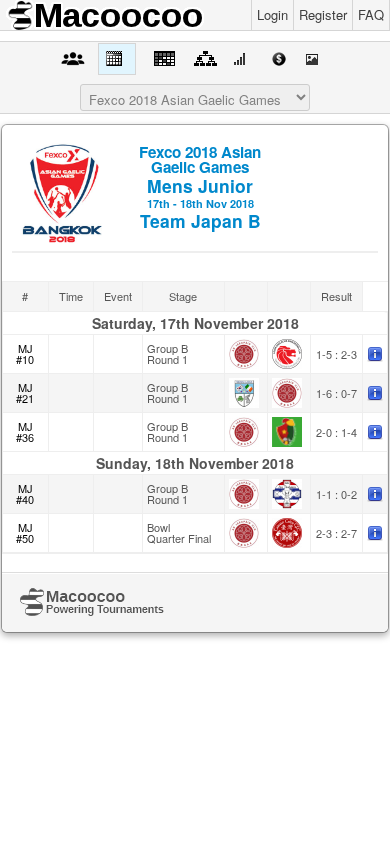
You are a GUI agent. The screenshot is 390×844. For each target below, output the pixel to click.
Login (272, 14)
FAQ (371, 14)
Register (323, 14)
